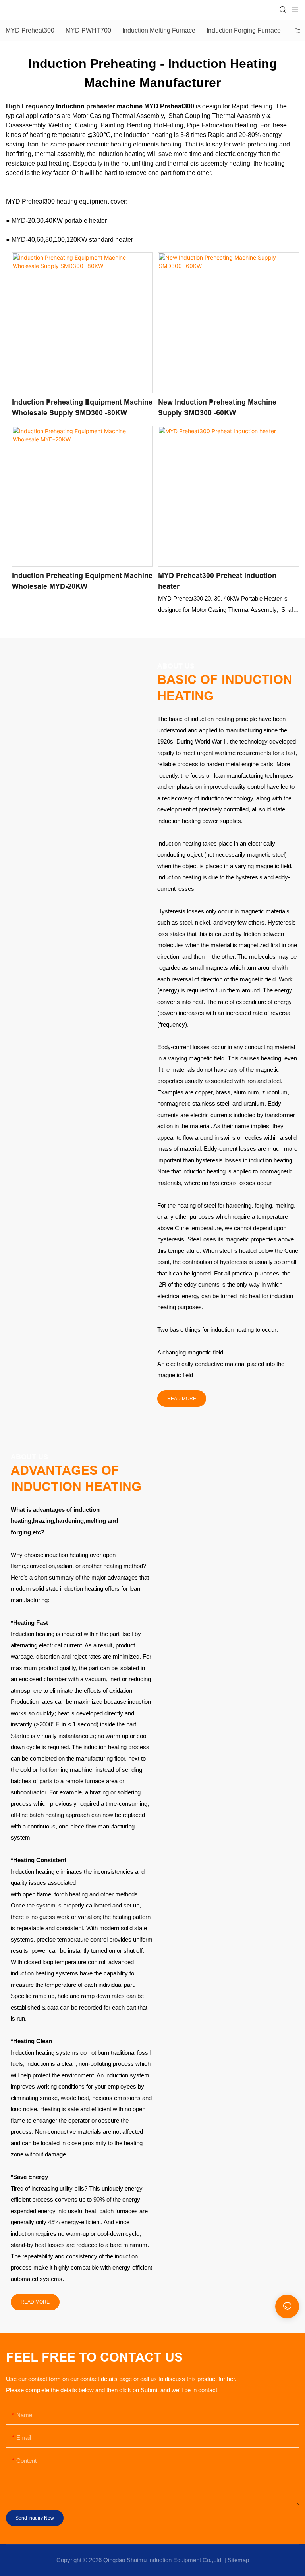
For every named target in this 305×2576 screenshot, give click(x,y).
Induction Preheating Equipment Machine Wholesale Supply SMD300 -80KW (82, 407)
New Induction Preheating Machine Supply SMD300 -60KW (217, 407)
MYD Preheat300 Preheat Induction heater (217, 581)
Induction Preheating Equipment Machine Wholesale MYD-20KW (82, 581)
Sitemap (238, 2560)
